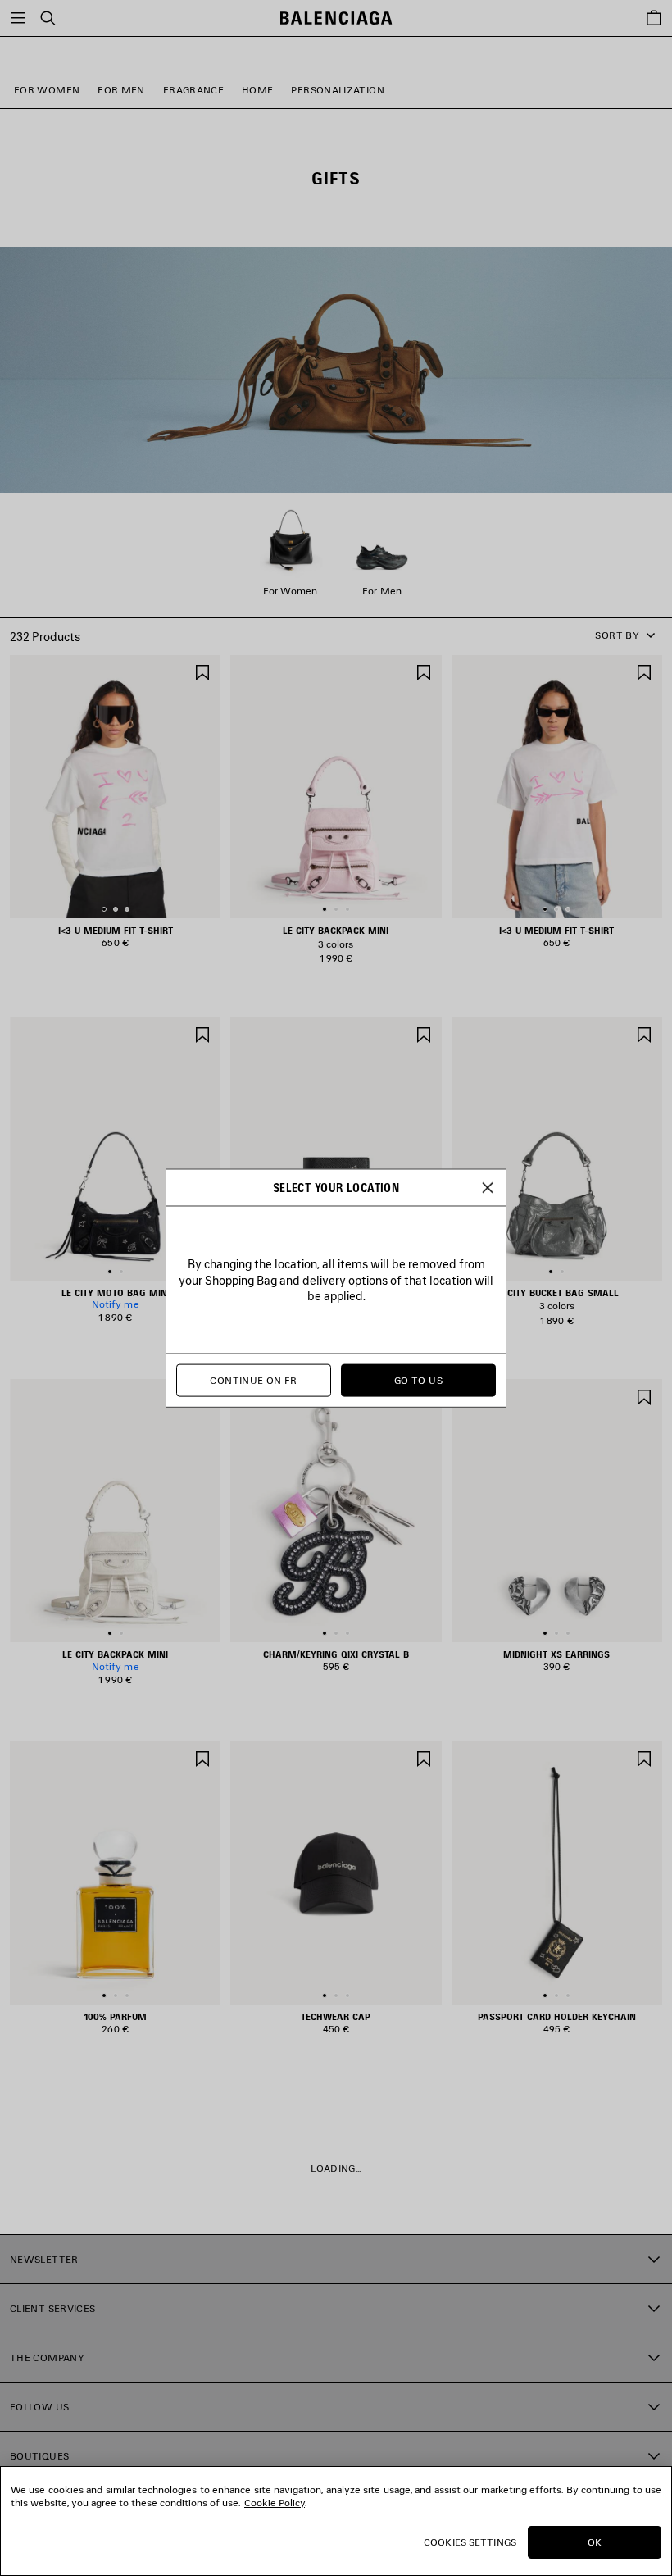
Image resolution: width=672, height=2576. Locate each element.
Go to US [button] (418, 1380)
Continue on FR (253, 1380)
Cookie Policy (275, 2503)
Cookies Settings (470, 2542)
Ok (595, 2542)
